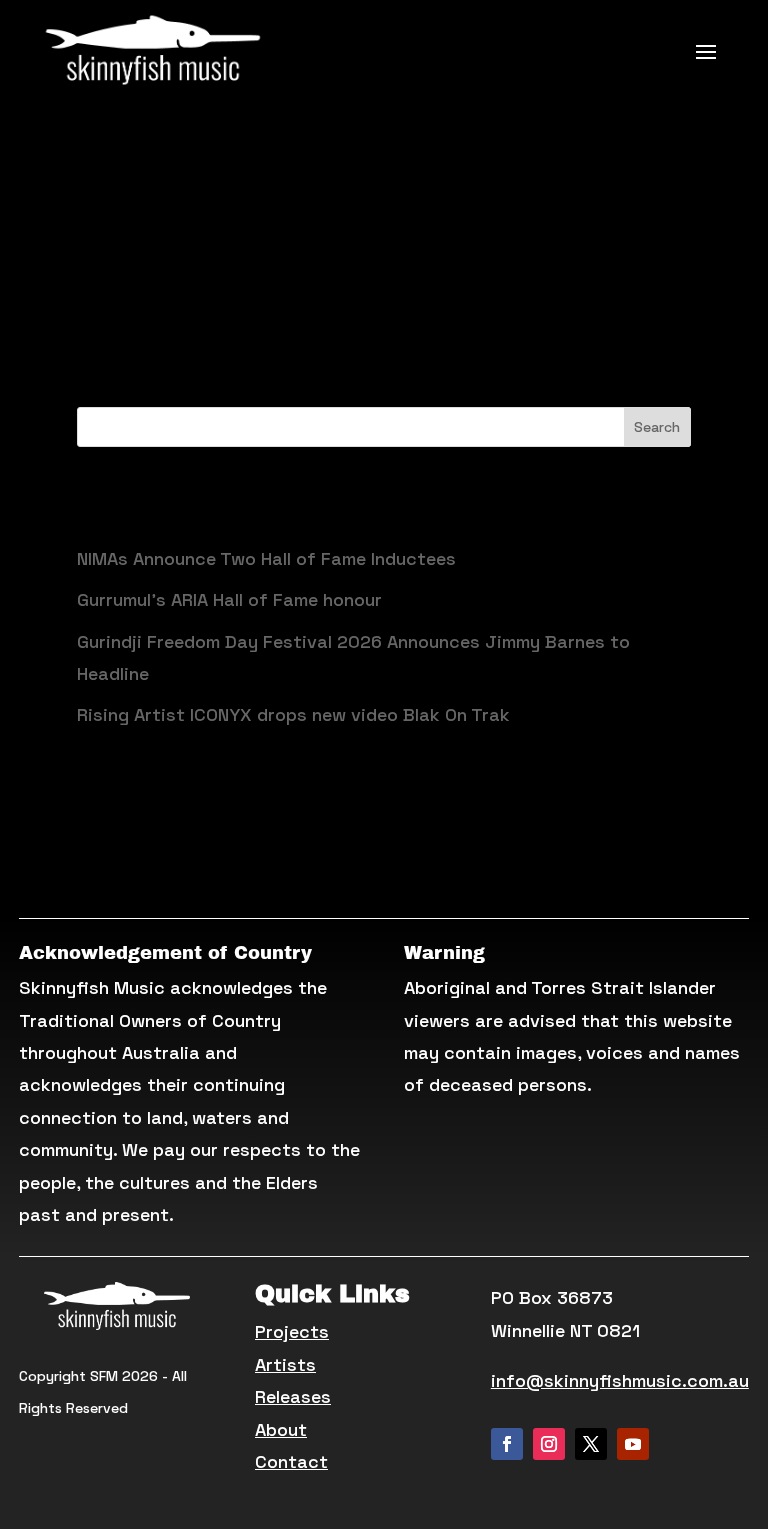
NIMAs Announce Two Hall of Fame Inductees (266, 558)
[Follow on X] (591, 1444)
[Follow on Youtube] (633, 1444)
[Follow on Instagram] (549, 1444)
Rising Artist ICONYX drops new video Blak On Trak (293, 714)
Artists (285, 1364)
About (281, 1429)
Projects (292, 1331)
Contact (291, 1461)
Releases (293, 1396)
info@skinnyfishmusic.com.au (620, 1380)
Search (657, 427)
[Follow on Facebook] (507, 1444)
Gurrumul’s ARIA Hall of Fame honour (229, 599)
